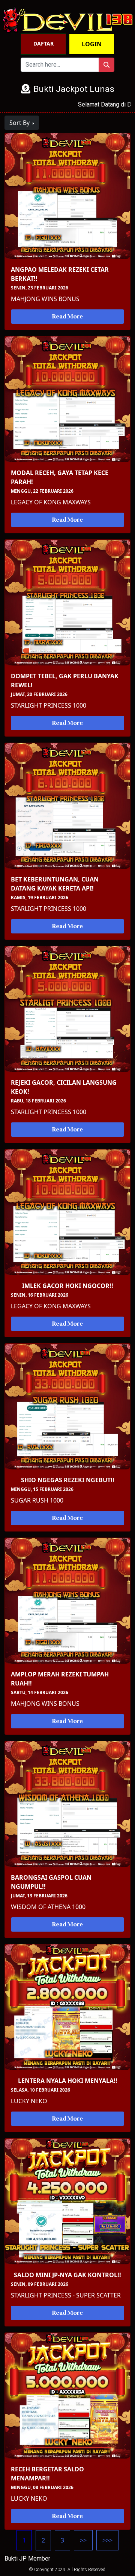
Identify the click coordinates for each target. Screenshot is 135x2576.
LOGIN (92, 44)
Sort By (20, 123)
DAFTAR (43, 43)
